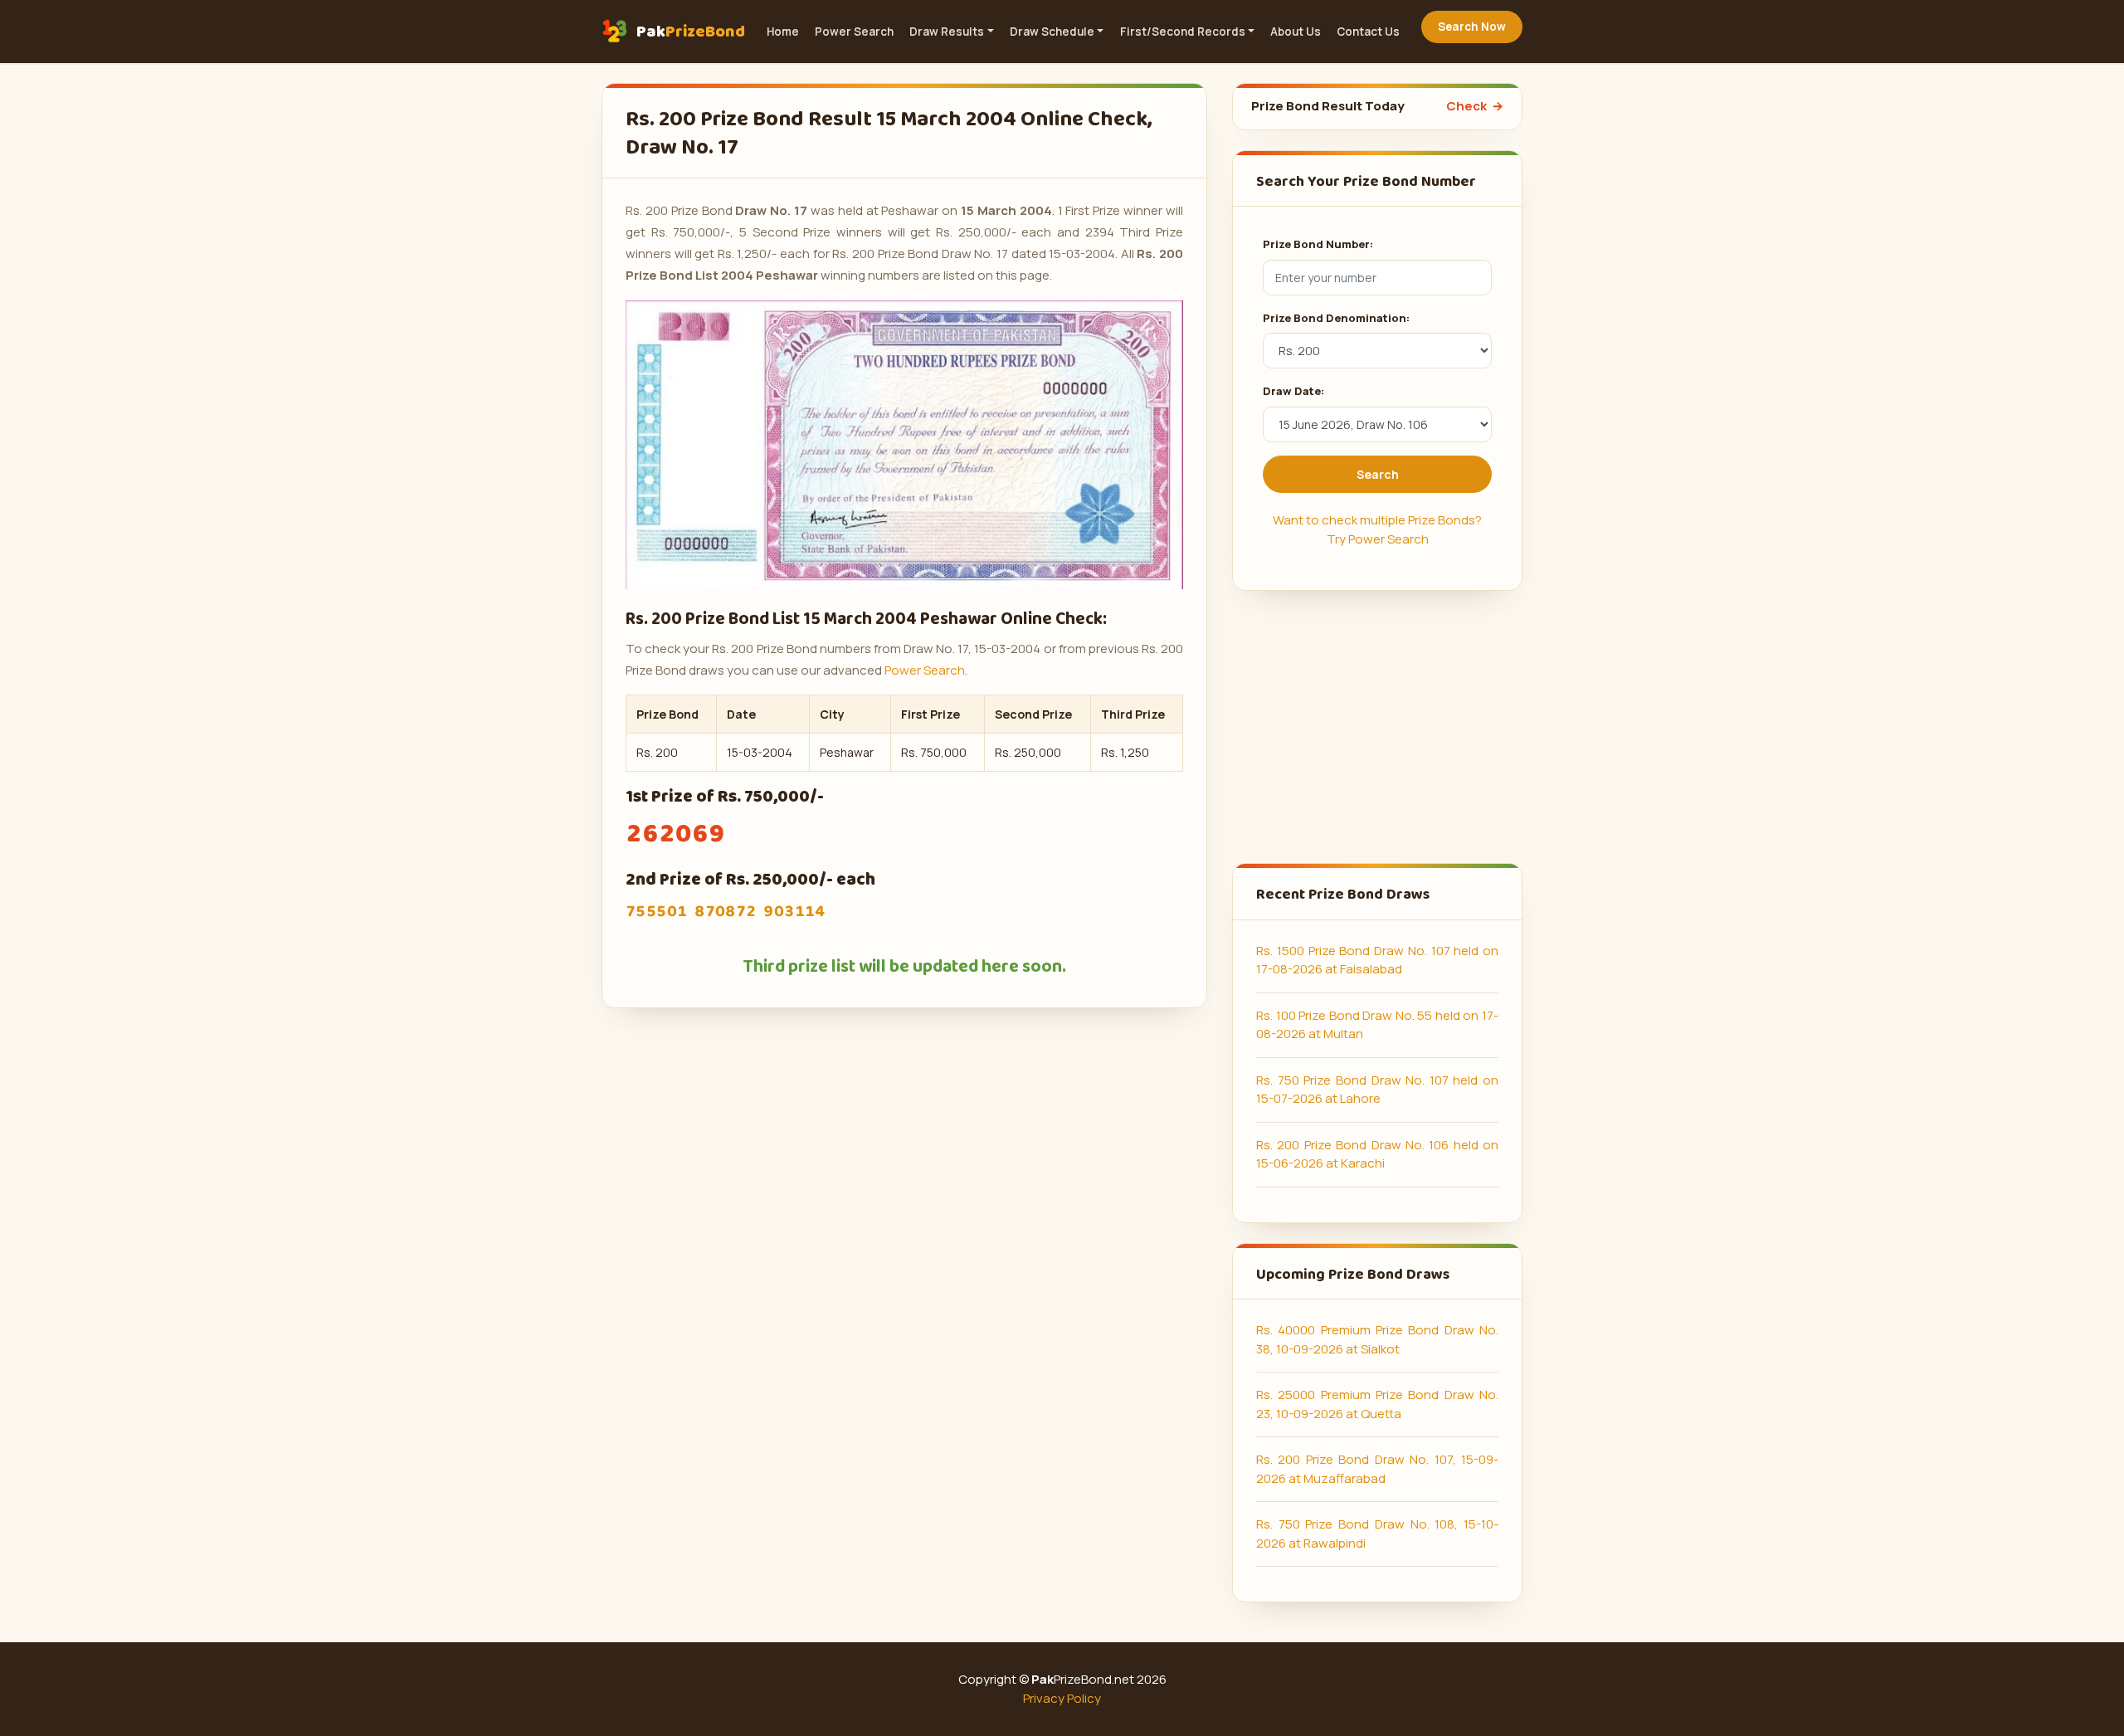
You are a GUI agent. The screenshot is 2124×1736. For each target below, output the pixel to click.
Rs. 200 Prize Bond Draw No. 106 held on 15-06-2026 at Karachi (1377, 1154)
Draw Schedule (1052, 32)
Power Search (854, 32)
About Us (1296, 32)
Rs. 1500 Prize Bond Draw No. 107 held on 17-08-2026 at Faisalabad (1377, 960)
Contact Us (1368, 32)
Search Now (1472, 27)
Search (1378, 474)
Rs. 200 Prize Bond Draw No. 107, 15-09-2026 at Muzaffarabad (1377, 1469)
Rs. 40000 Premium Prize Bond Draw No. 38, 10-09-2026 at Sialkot (1377, 1339)
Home (783, 32)
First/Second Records (1183, 32)
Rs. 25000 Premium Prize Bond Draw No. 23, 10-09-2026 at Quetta (1377, 1404)
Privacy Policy (1062, 1698)
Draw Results (947, 32)
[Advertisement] (1377, 727)
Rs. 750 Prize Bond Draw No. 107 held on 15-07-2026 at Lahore (1377, 1090)
